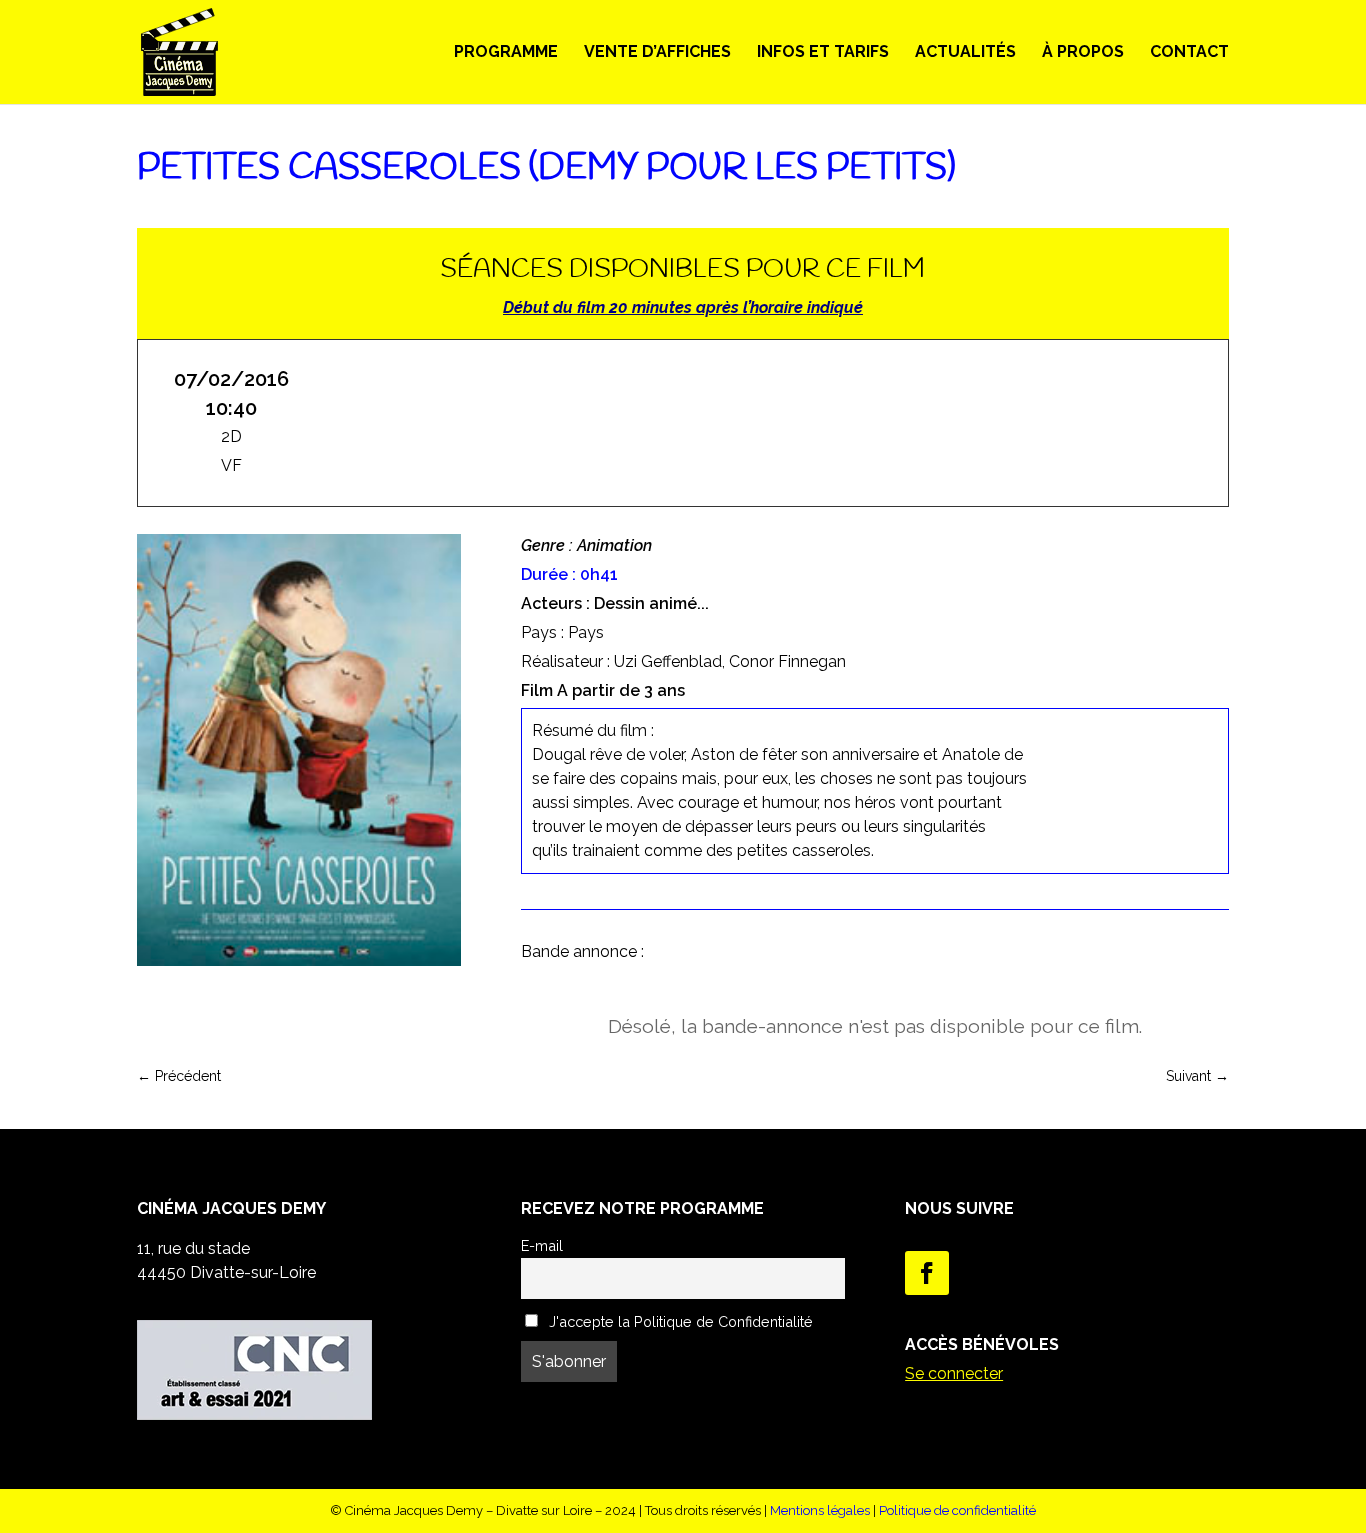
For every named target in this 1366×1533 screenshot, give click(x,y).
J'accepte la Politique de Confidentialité (679, 1321)
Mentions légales (820, 1510)
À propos (1083, 53)
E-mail (542, 1245)
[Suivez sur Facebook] (927, 1273)
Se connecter (954, 1373)
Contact (1189, 53)
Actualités (965, 53)
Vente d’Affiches (657, 53)
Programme (506, 53)
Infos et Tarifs (823, 53)
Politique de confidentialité (957, 1510)
